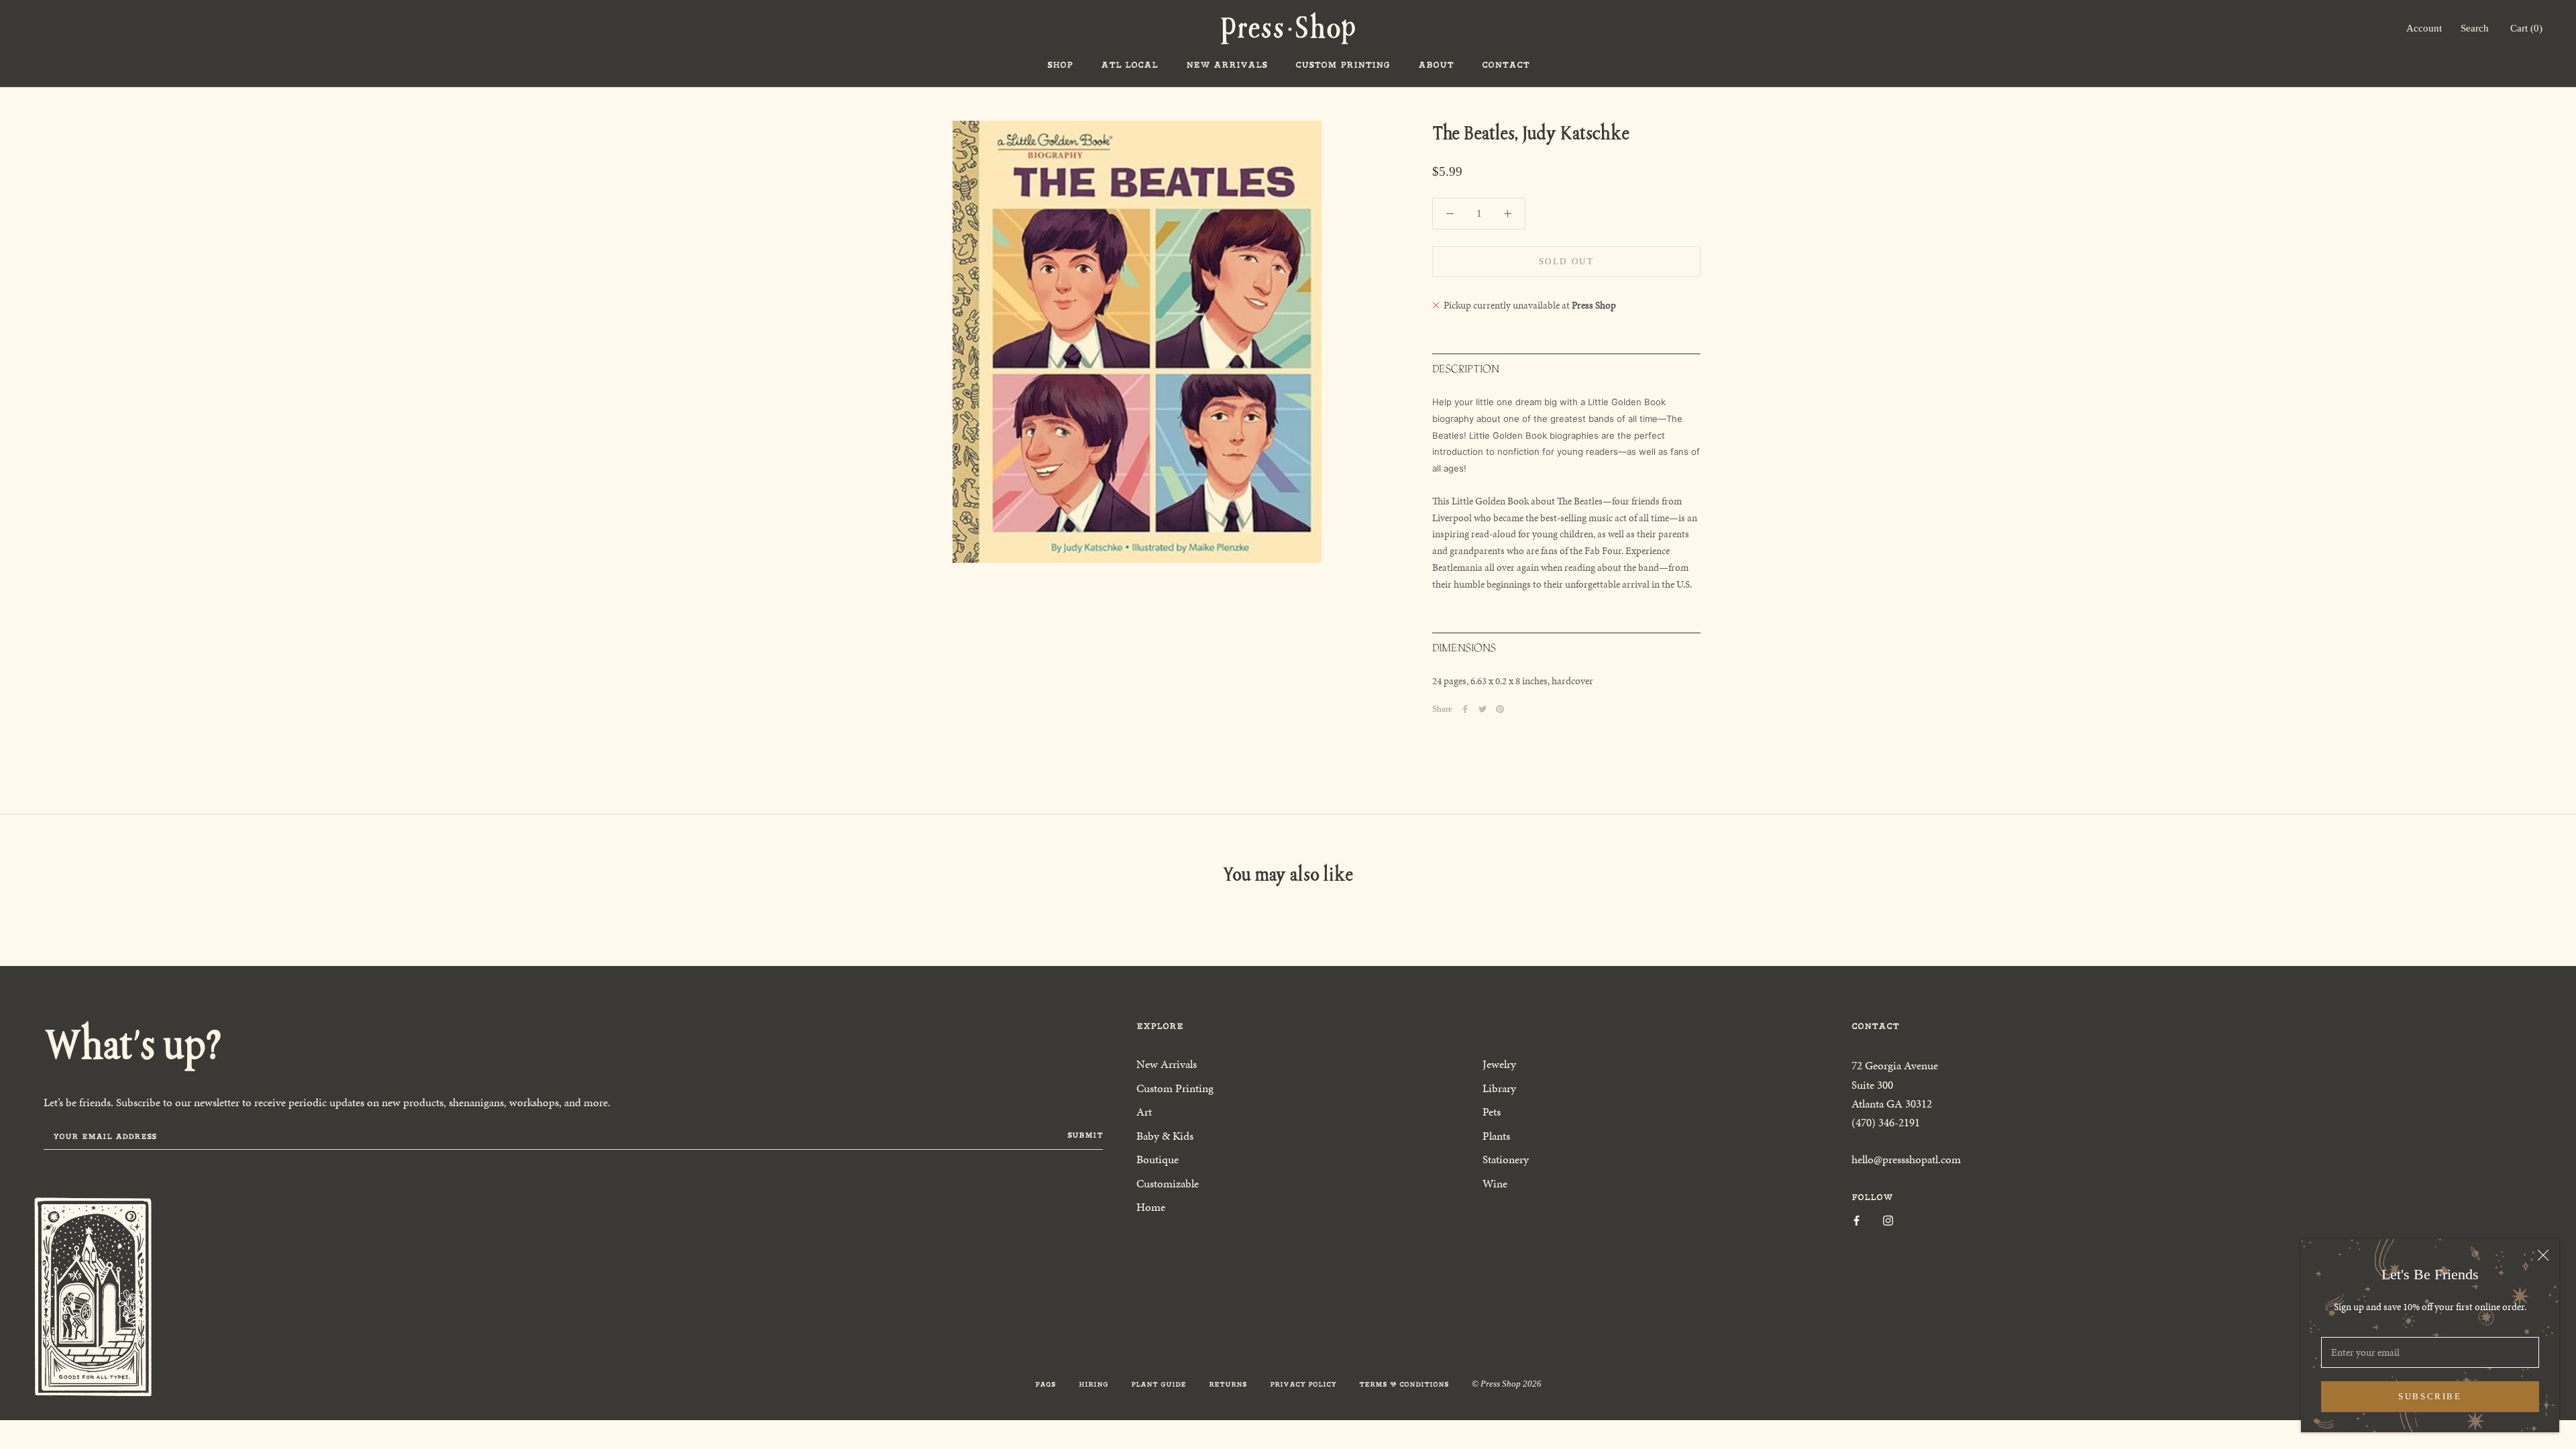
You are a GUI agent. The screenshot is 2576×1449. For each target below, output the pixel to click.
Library (1499, 1088)
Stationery (1506, 1159)
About (1436, 65)
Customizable (1168, 1183)
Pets (1492, 1112)
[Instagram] (1888, 1220)
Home (1151, 1207)
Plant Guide (1159, 1384)
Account (2424, 28)
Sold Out (1567, 261)
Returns (1228, 1384)
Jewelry (1499, 1064)
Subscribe (2430, 1396)
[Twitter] (1483, 709)
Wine (1495, 1183)
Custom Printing (1343, 65)
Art (1144, 1112)
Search (2475, 28)
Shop (1060, 65)
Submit (1085, 1135)
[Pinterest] (1500, 709)
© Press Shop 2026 (1507, 1384)
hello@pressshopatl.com (1906, 1159)
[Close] (2543, 1255)
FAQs (1045, 1384)
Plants (1496, 1136)
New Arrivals (1227, 65)
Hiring (1093, 1384)
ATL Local (1129, 65)
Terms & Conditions (1404, 1384)
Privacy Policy (1303, 1384)
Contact (1506, 65)
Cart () (2526, 28)
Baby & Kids (1165, 1136)
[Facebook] (1465, 709)
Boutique (1158, 1159)
